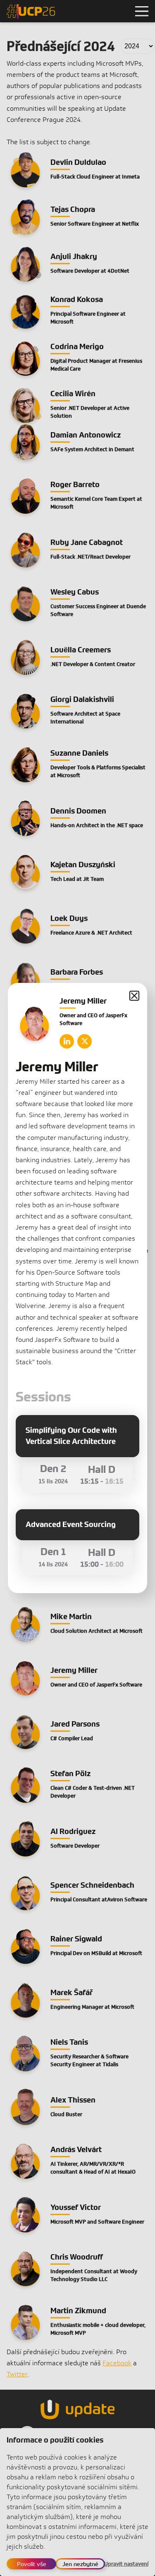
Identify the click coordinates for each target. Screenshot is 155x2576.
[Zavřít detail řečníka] (134, 996)
